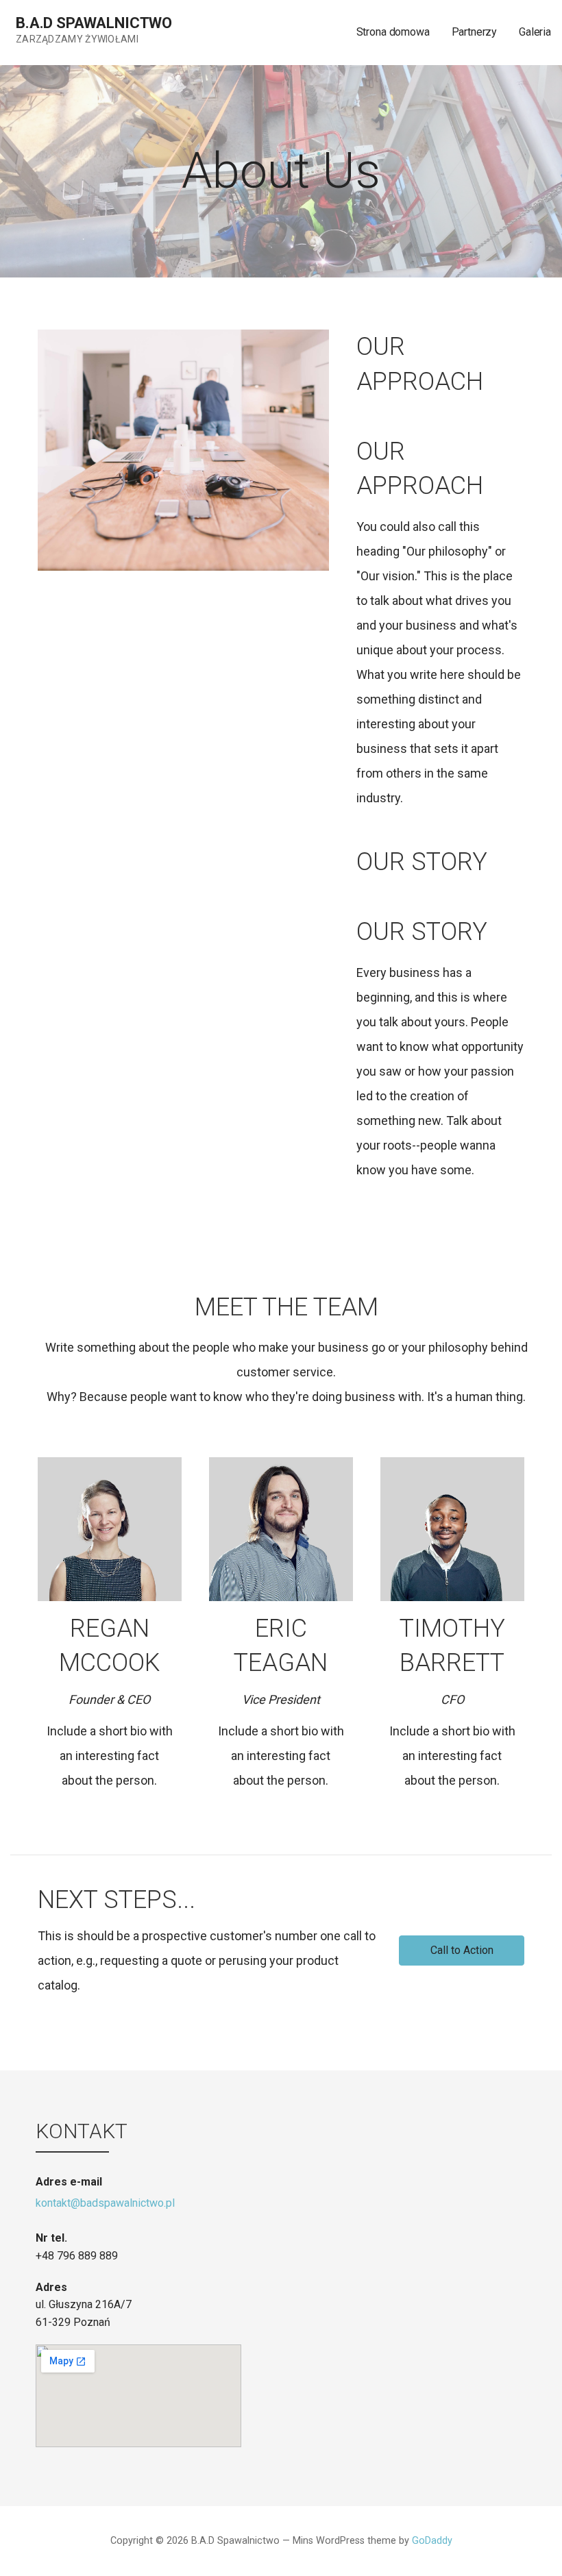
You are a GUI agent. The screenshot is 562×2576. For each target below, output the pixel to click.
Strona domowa (393, 32)
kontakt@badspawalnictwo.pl (105, 2203)
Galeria (535, 32)
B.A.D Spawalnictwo (94, 23)
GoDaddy (432, 2541)
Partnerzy (475, 32)
